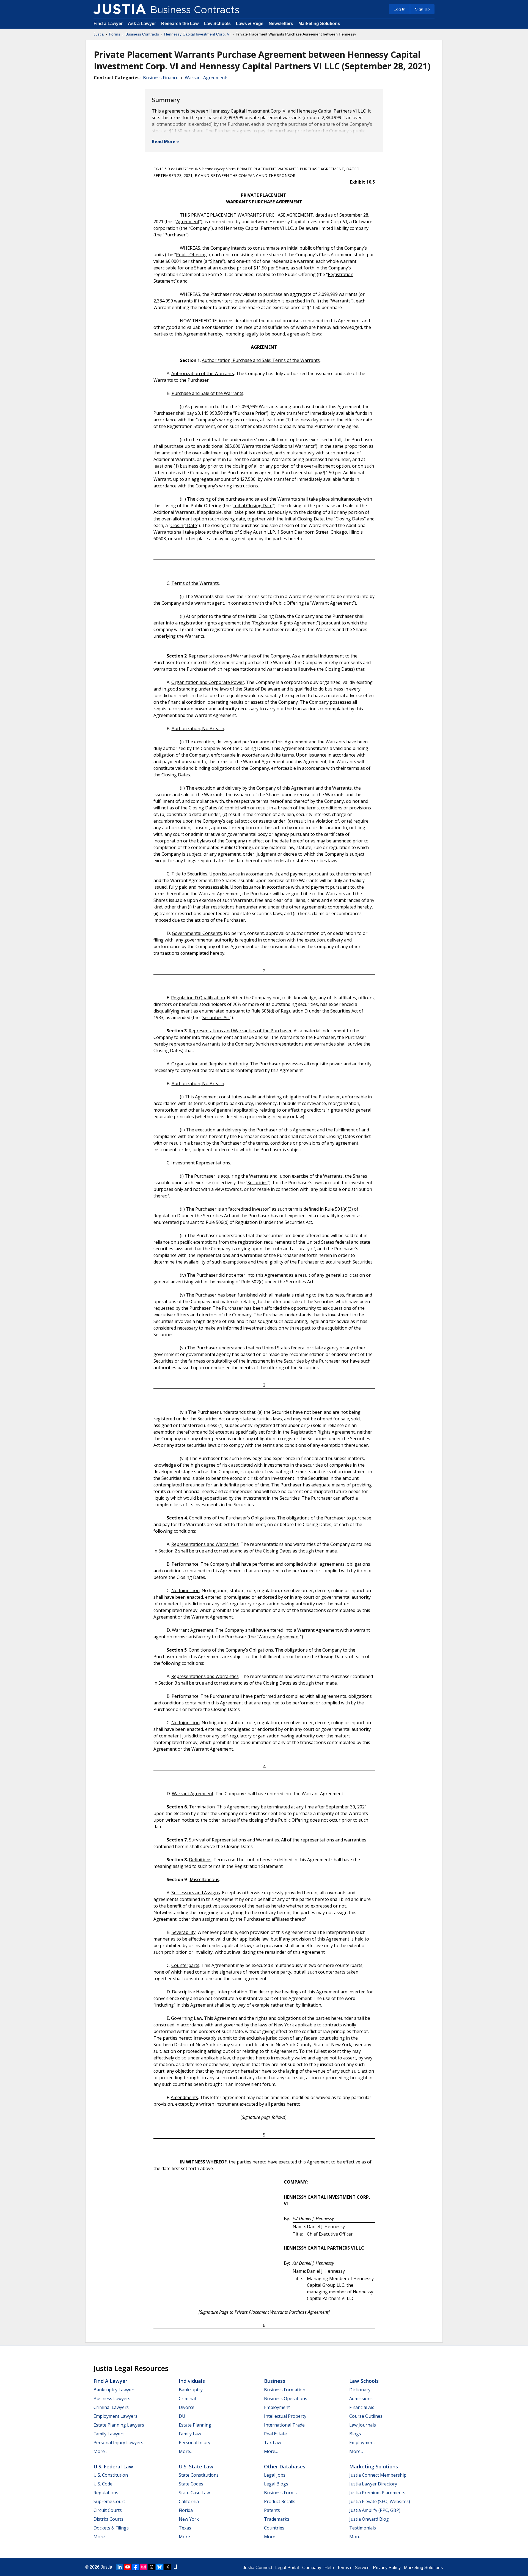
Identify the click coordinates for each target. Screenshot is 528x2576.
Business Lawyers (112, 2398)
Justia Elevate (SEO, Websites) (380, 2501)
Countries (274, 2528)
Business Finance (161, 78)
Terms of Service (353, 2568)
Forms (115, 34)
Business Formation (285, 2390)
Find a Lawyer (108, 24)
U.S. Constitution (111, 2475)
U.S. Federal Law (113, 2466)
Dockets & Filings (111, 2528)
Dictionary (360, 2390)
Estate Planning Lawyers (119, 2425)
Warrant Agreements (207, 78)
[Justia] (120, 9)
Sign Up (422, 9)
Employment (277, 2407)
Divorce (187, 2407)
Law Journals (363, 2425)
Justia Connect (257, 2568)
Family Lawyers (109, 2434)
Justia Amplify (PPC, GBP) (375, 2510)
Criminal (187, 2398)
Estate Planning (195, 2425)
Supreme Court (109, 2501)
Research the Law (180, 24)
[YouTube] (128, 2567)
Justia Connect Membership (378, 2475)
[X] (167, 2567)
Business (275, 2381)
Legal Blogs (276, 2484)
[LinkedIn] (120, 2567)
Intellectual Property (285, 2416)
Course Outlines (366, 2416)
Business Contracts (142, 34)
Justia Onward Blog (369, 2519)
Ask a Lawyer (142, 24)
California (189, 2501)
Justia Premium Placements (377, 2493)
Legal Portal (287, 2568)
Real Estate (275, 2434)
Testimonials (363, 2528)
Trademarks (277, 2519)
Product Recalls (280, 2501)
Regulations (106, 2493)
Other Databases (285, 2466)
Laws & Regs (250, 24)
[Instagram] (144, 2567)
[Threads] (152, 2567)
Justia (99, 34)
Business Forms (280, 2493)
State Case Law (194, 2493)
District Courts (108, 2519)
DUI (183, 2416)
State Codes (191, 2484)
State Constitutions (199, 2475)
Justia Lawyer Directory (373, 2484)
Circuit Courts (108, 2510)
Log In (400, 9)
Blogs (355, 2434)
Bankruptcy (191, 2390)
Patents (272, 2510)
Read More (164, 141)
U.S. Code (103, 2484)
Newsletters (281, 24)
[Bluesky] (159, 2567)
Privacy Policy (387, 2568)
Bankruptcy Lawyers (115, 2390)
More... (100, 2451)
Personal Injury (195, 2443)
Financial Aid (362, 2407)
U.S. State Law (196, 2466)
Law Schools (217, 24)
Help (329, 2568)
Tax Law (273, 2443)
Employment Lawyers (116, 2416)
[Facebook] (136, 2567)
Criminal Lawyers (111, 2407)
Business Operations (286, 2398)
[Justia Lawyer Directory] (175, 2567)
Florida (186, 2510)
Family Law (190, 2434)
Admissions (361, 2398)
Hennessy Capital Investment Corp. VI (197, 34)
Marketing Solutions (319, 24)
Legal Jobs (275, 2475)
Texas (185, 2528)
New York (189, 2519)
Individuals (192, 2381)
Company (312, 2568)
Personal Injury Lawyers (118, 2443)
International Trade (284, 2425)
